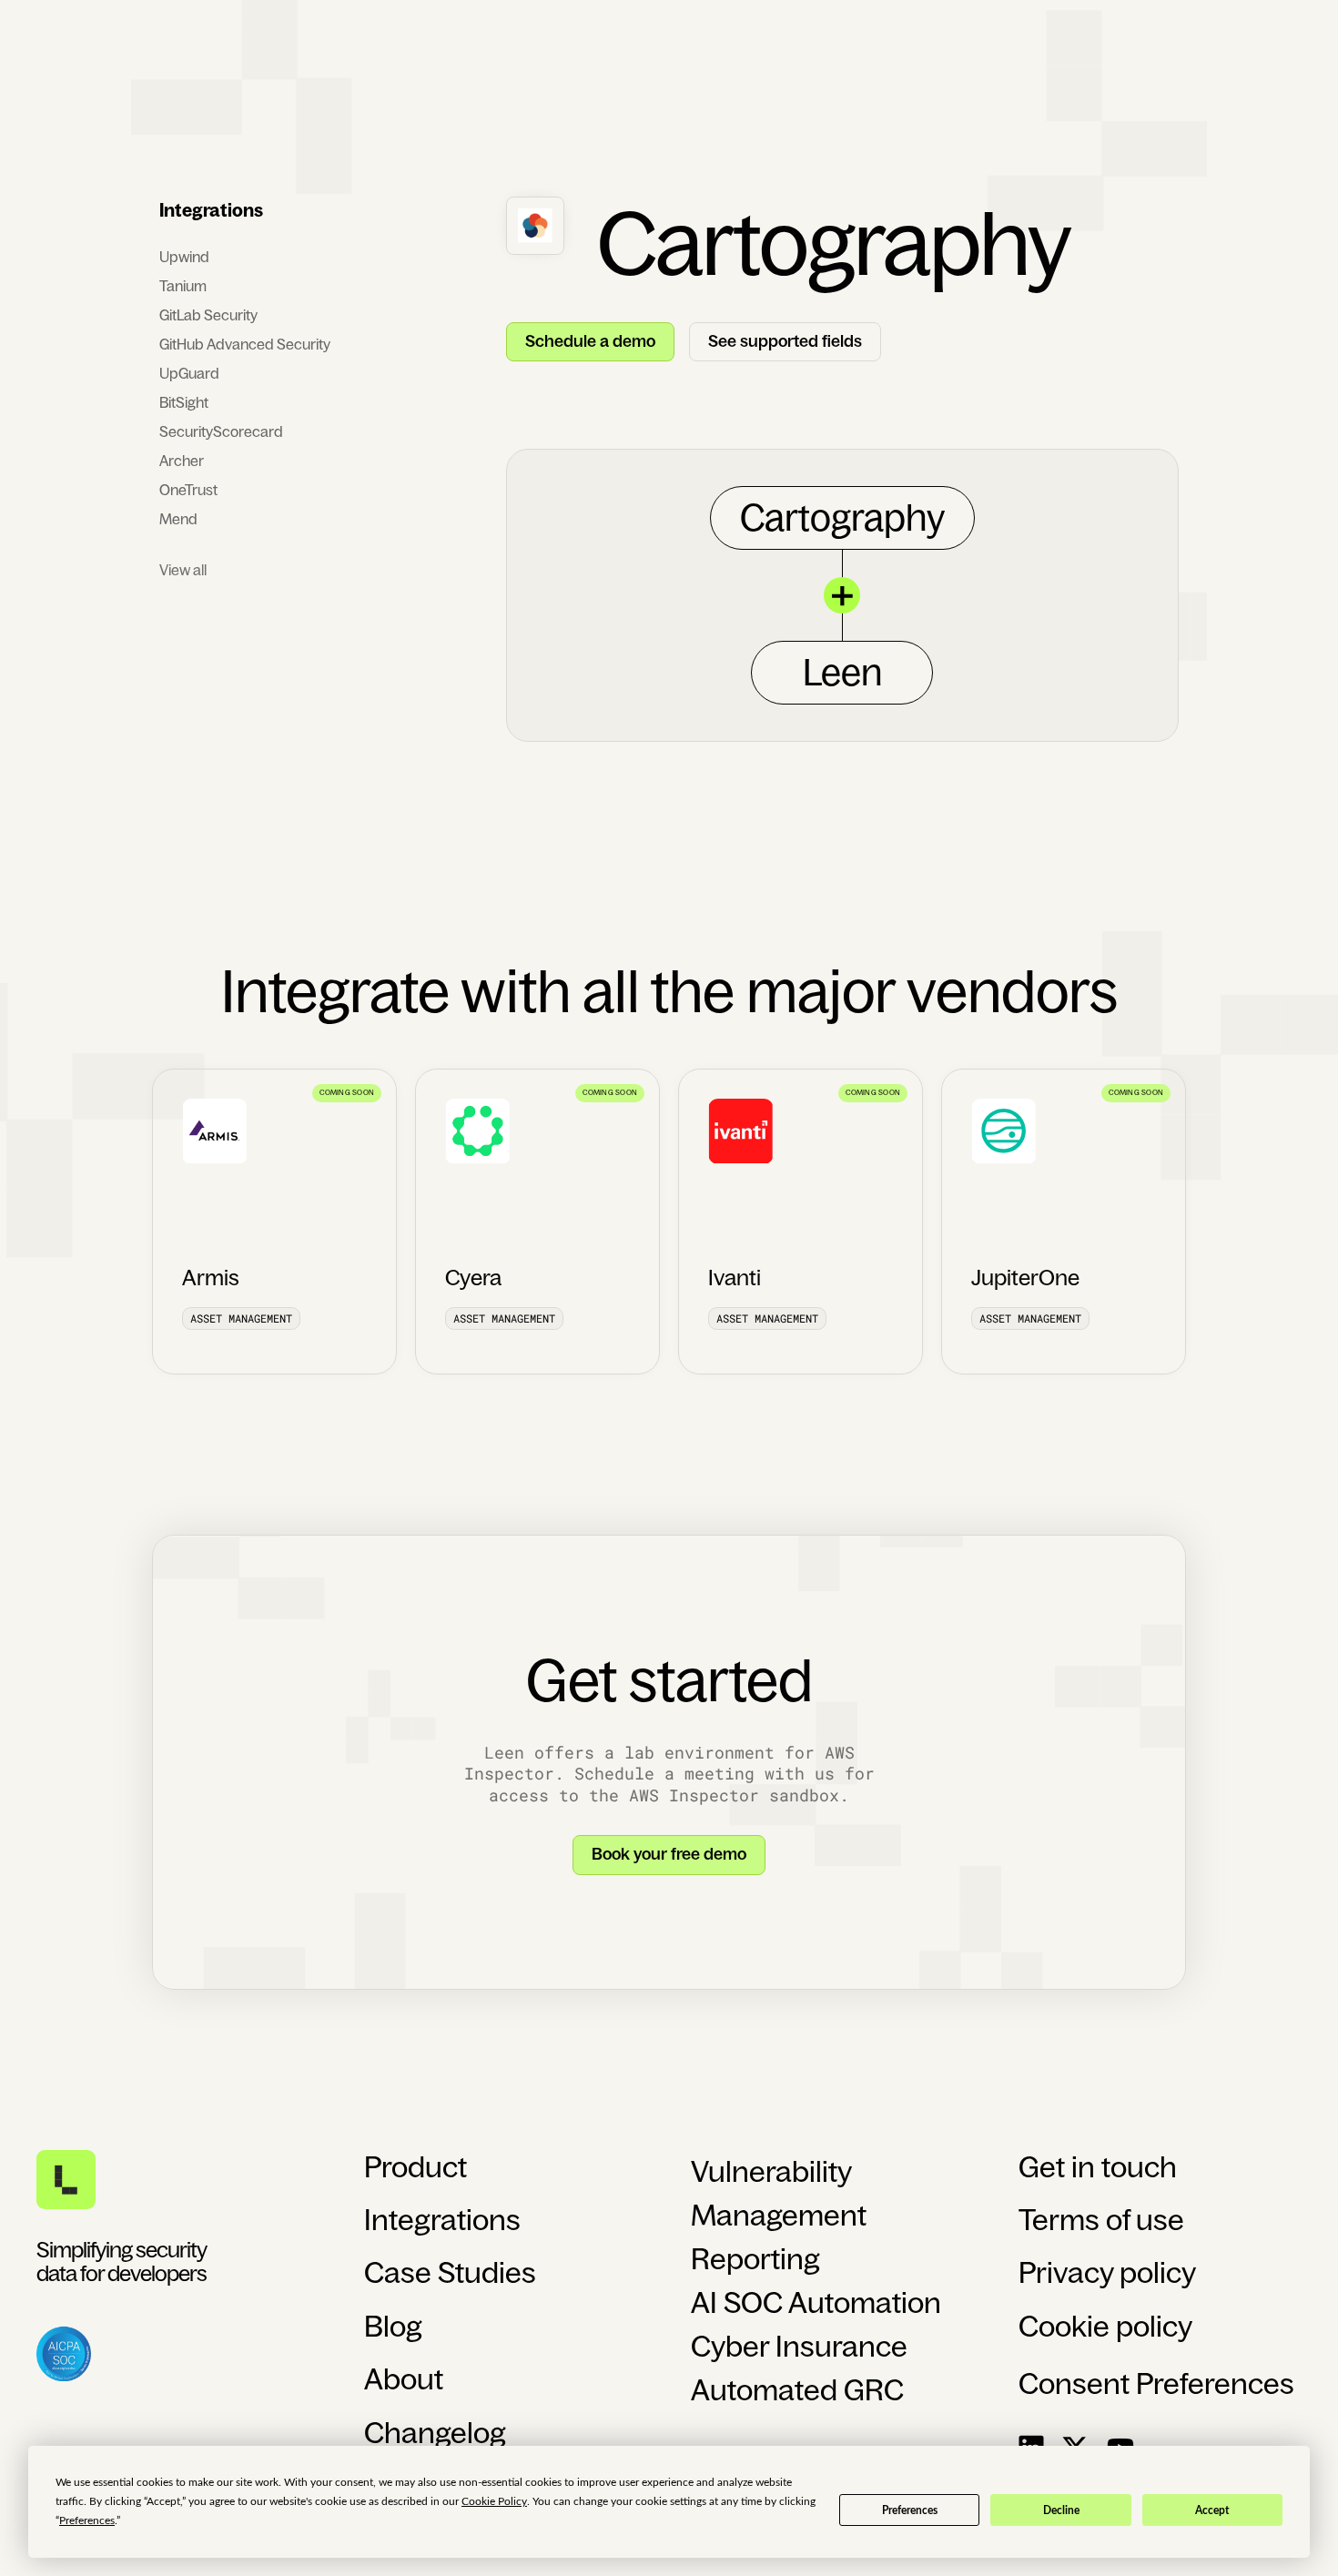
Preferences (910, 2510)
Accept (1212, 2510)
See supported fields (785, 341)
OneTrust (188, 490)
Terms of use (1101, 2220)
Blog (393, 2327)
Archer (182, 461)
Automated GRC (797, 2390)
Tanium (183, 286)
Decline (1061, 2510)
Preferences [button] (87, 2520)
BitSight (184, 402)
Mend (178, 519)
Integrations (442, 2220)
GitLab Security (208, 315)
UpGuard (189, 373)
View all (183, 570)
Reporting (755, 2259)
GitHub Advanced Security (245, 344)
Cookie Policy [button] (494, 2501)
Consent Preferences (1156, 2384)
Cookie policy (1105, 2327)
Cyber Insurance (799, 2347)
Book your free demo (669, 1854)
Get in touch (1098, 2167)
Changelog (435, 2433)
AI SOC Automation (816, 2303)
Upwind (184, 257)
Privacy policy (1107, 2273)
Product (416, 2167)
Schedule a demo (590, 341)
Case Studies (450, 2273)
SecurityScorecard (221, 431)
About (404, 2379)
